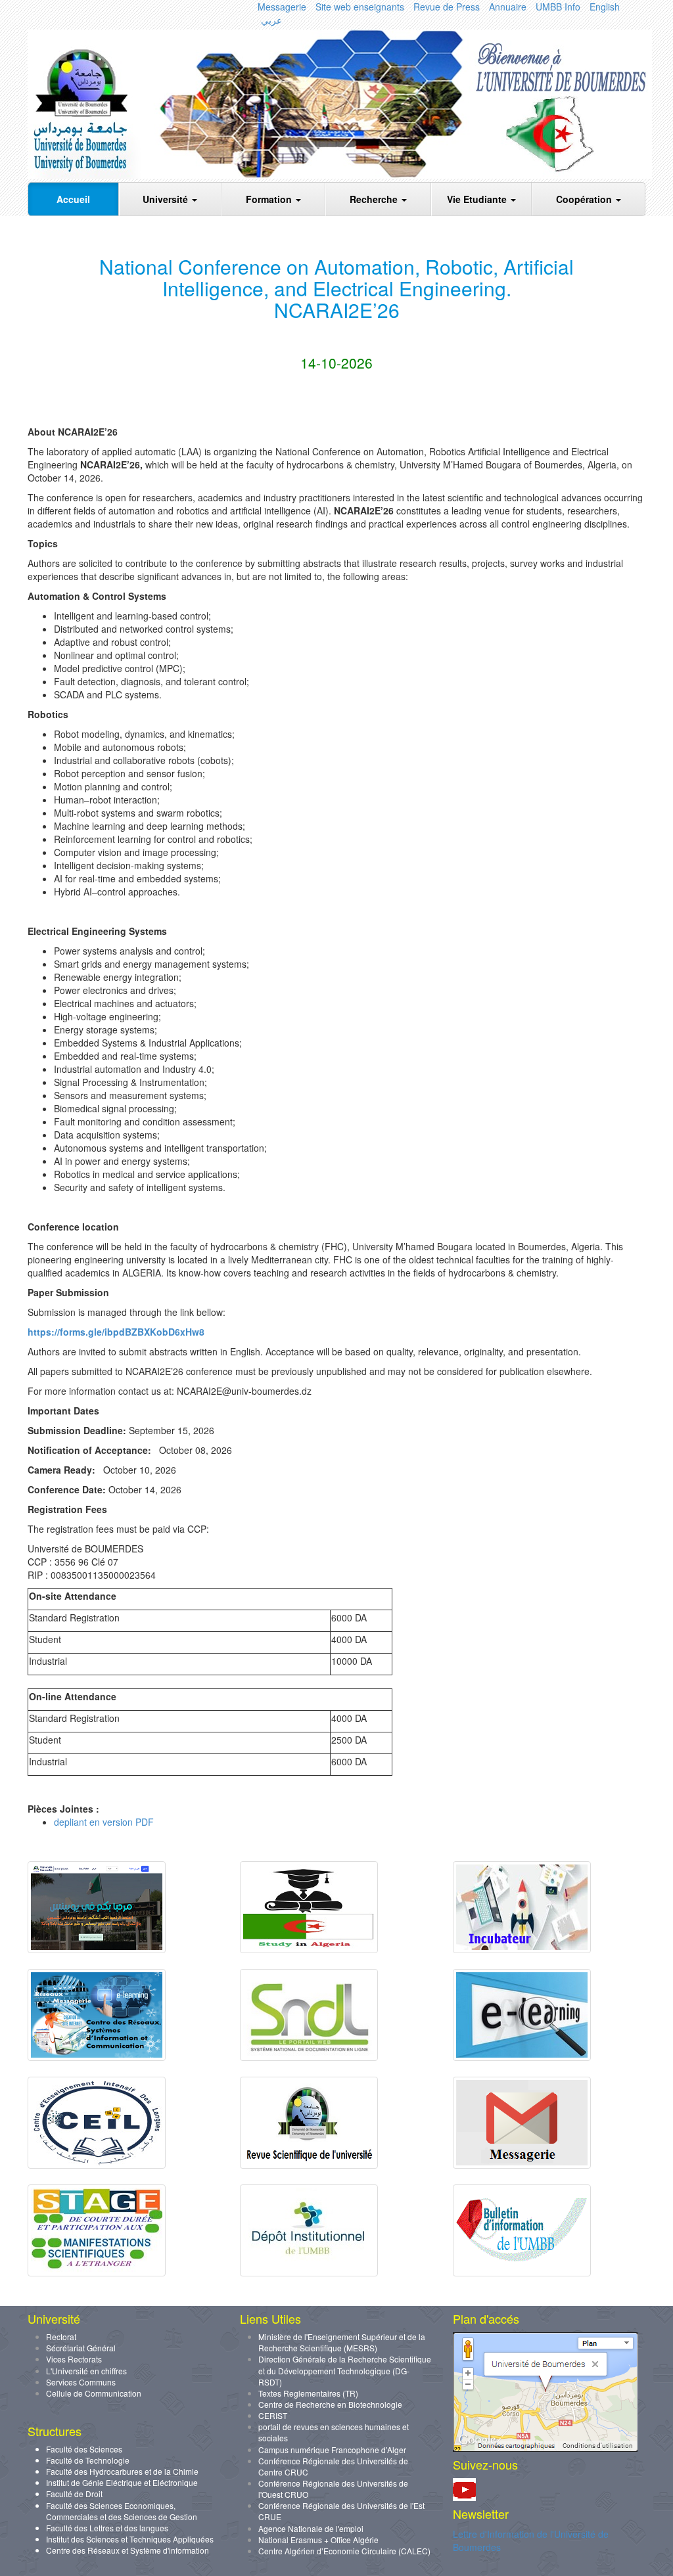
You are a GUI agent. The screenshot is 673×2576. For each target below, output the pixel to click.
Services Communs (81, 2382)
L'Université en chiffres (86, 2371)
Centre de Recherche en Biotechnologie (330, 2404)
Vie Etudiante (478, 199)
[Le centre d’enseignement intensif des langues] (97, 2165)
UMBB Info (558, 7)
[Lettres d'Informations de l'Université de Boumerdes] (522, 2272)
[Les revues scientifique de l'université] (309, 2165)
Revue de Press (447, 7)
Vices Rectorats (74, 2359)
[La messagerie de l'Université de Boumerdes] (522, 2165)
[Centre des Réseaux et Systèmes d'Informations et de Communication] (97, 2057)
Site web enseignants (360, 7)
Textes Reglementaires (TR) (308, 2393)
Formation (270, 199)
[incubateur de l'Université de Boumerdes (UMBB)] (522, 1949)
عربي (271, 20)
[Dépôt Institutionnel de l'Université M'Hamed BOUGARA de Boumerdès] (309, 2272)
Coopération (585, 199)
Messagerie (282, 7)
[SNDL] (309, 2057)
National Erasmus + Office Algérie (318, 2540)
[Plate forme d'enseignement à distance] (522, 2057)
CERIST (273, 2415)
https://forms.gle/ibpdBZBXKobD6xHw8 (116, 1332)
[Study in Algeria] (309, 1949)
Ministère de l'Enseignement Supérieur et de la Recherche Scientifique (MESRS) (342, 2342)
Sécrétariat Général (81, 2348)
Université (167, 199)
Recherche (375, 199)
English (605, 7)
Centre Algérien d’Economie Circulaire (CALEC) (344, 2551)
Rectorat (61, 2337)
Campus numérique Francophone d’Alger (332, 2450)
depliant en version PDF (104, 1822)
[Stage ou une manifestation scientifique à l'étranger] (97, 2272)
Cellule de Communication (94, 2393)
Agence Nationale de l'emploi (311, 2528)
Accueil (73, 199)
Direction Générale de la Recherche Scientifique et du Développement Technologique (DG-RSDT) (345, 2370)
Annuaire (508, 7)
